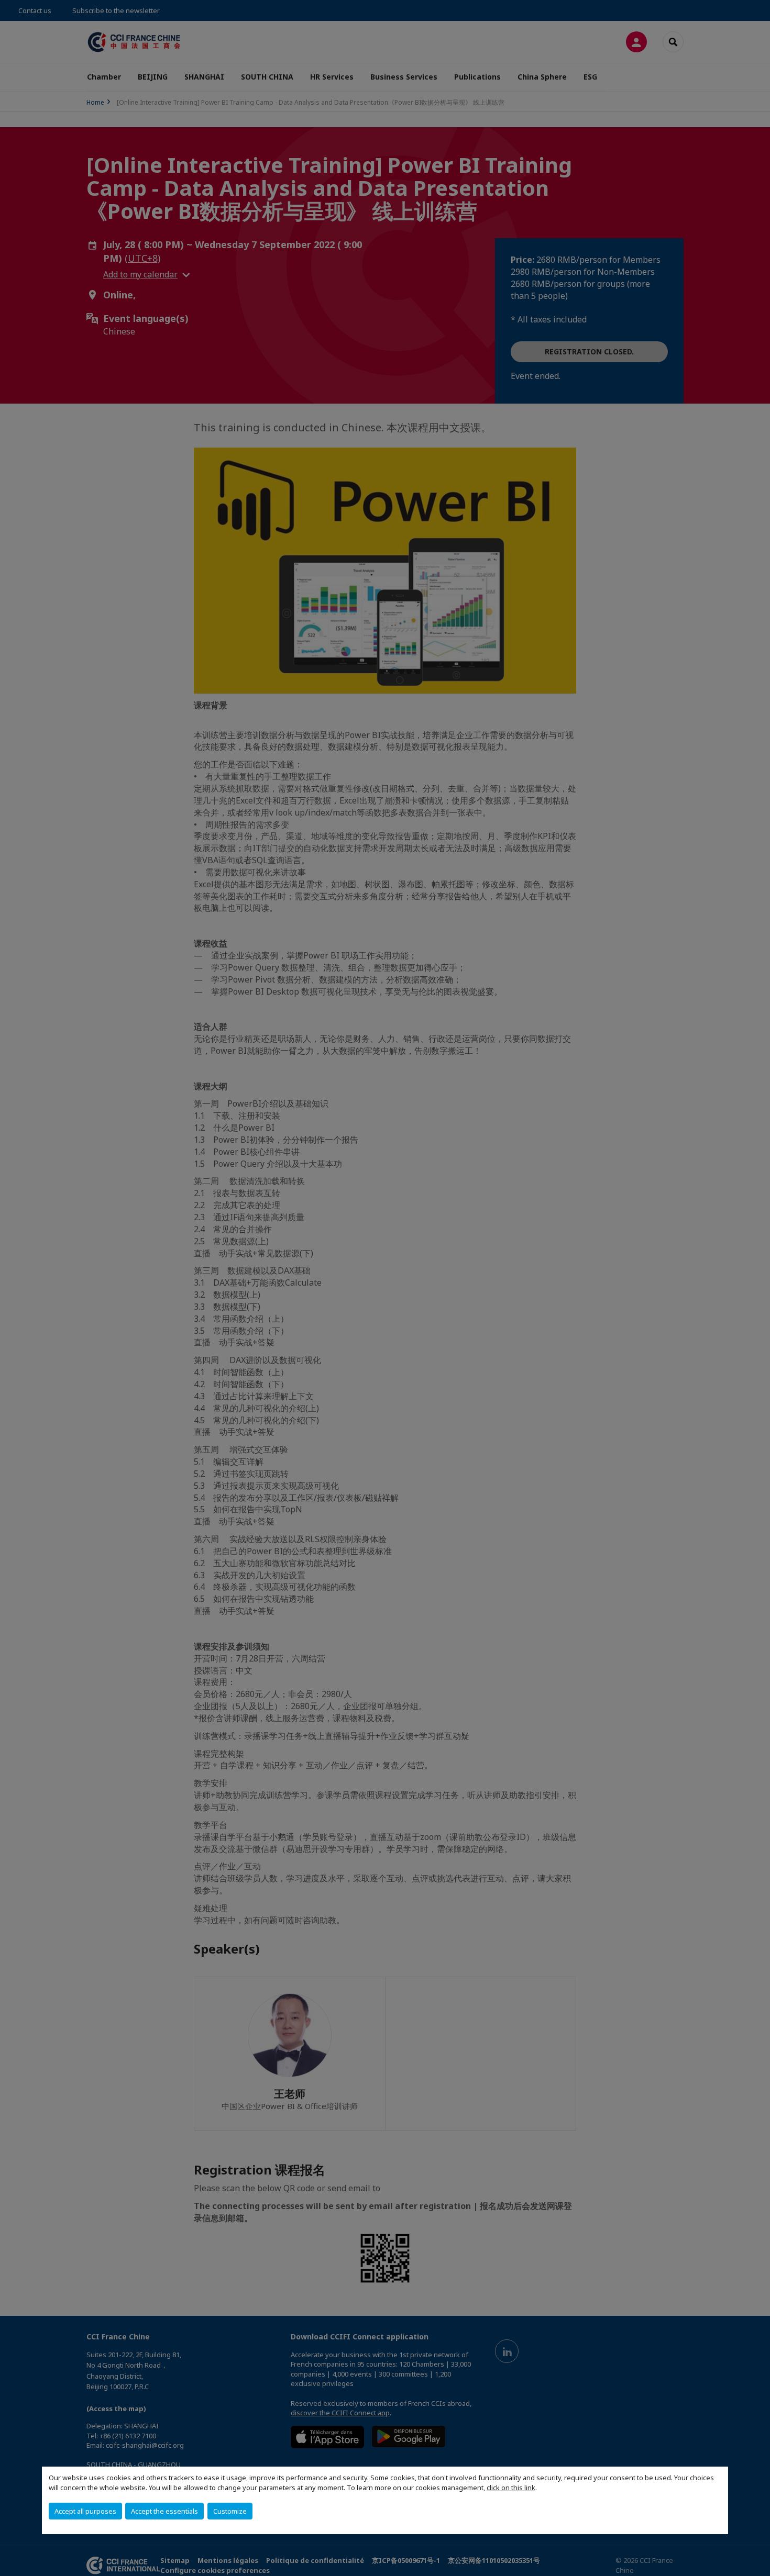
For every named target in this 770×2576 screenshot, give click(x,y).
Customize (230, 2511)
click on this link (511, 2488)
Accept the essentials (164, 2511)
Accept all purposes (85, 2511)
